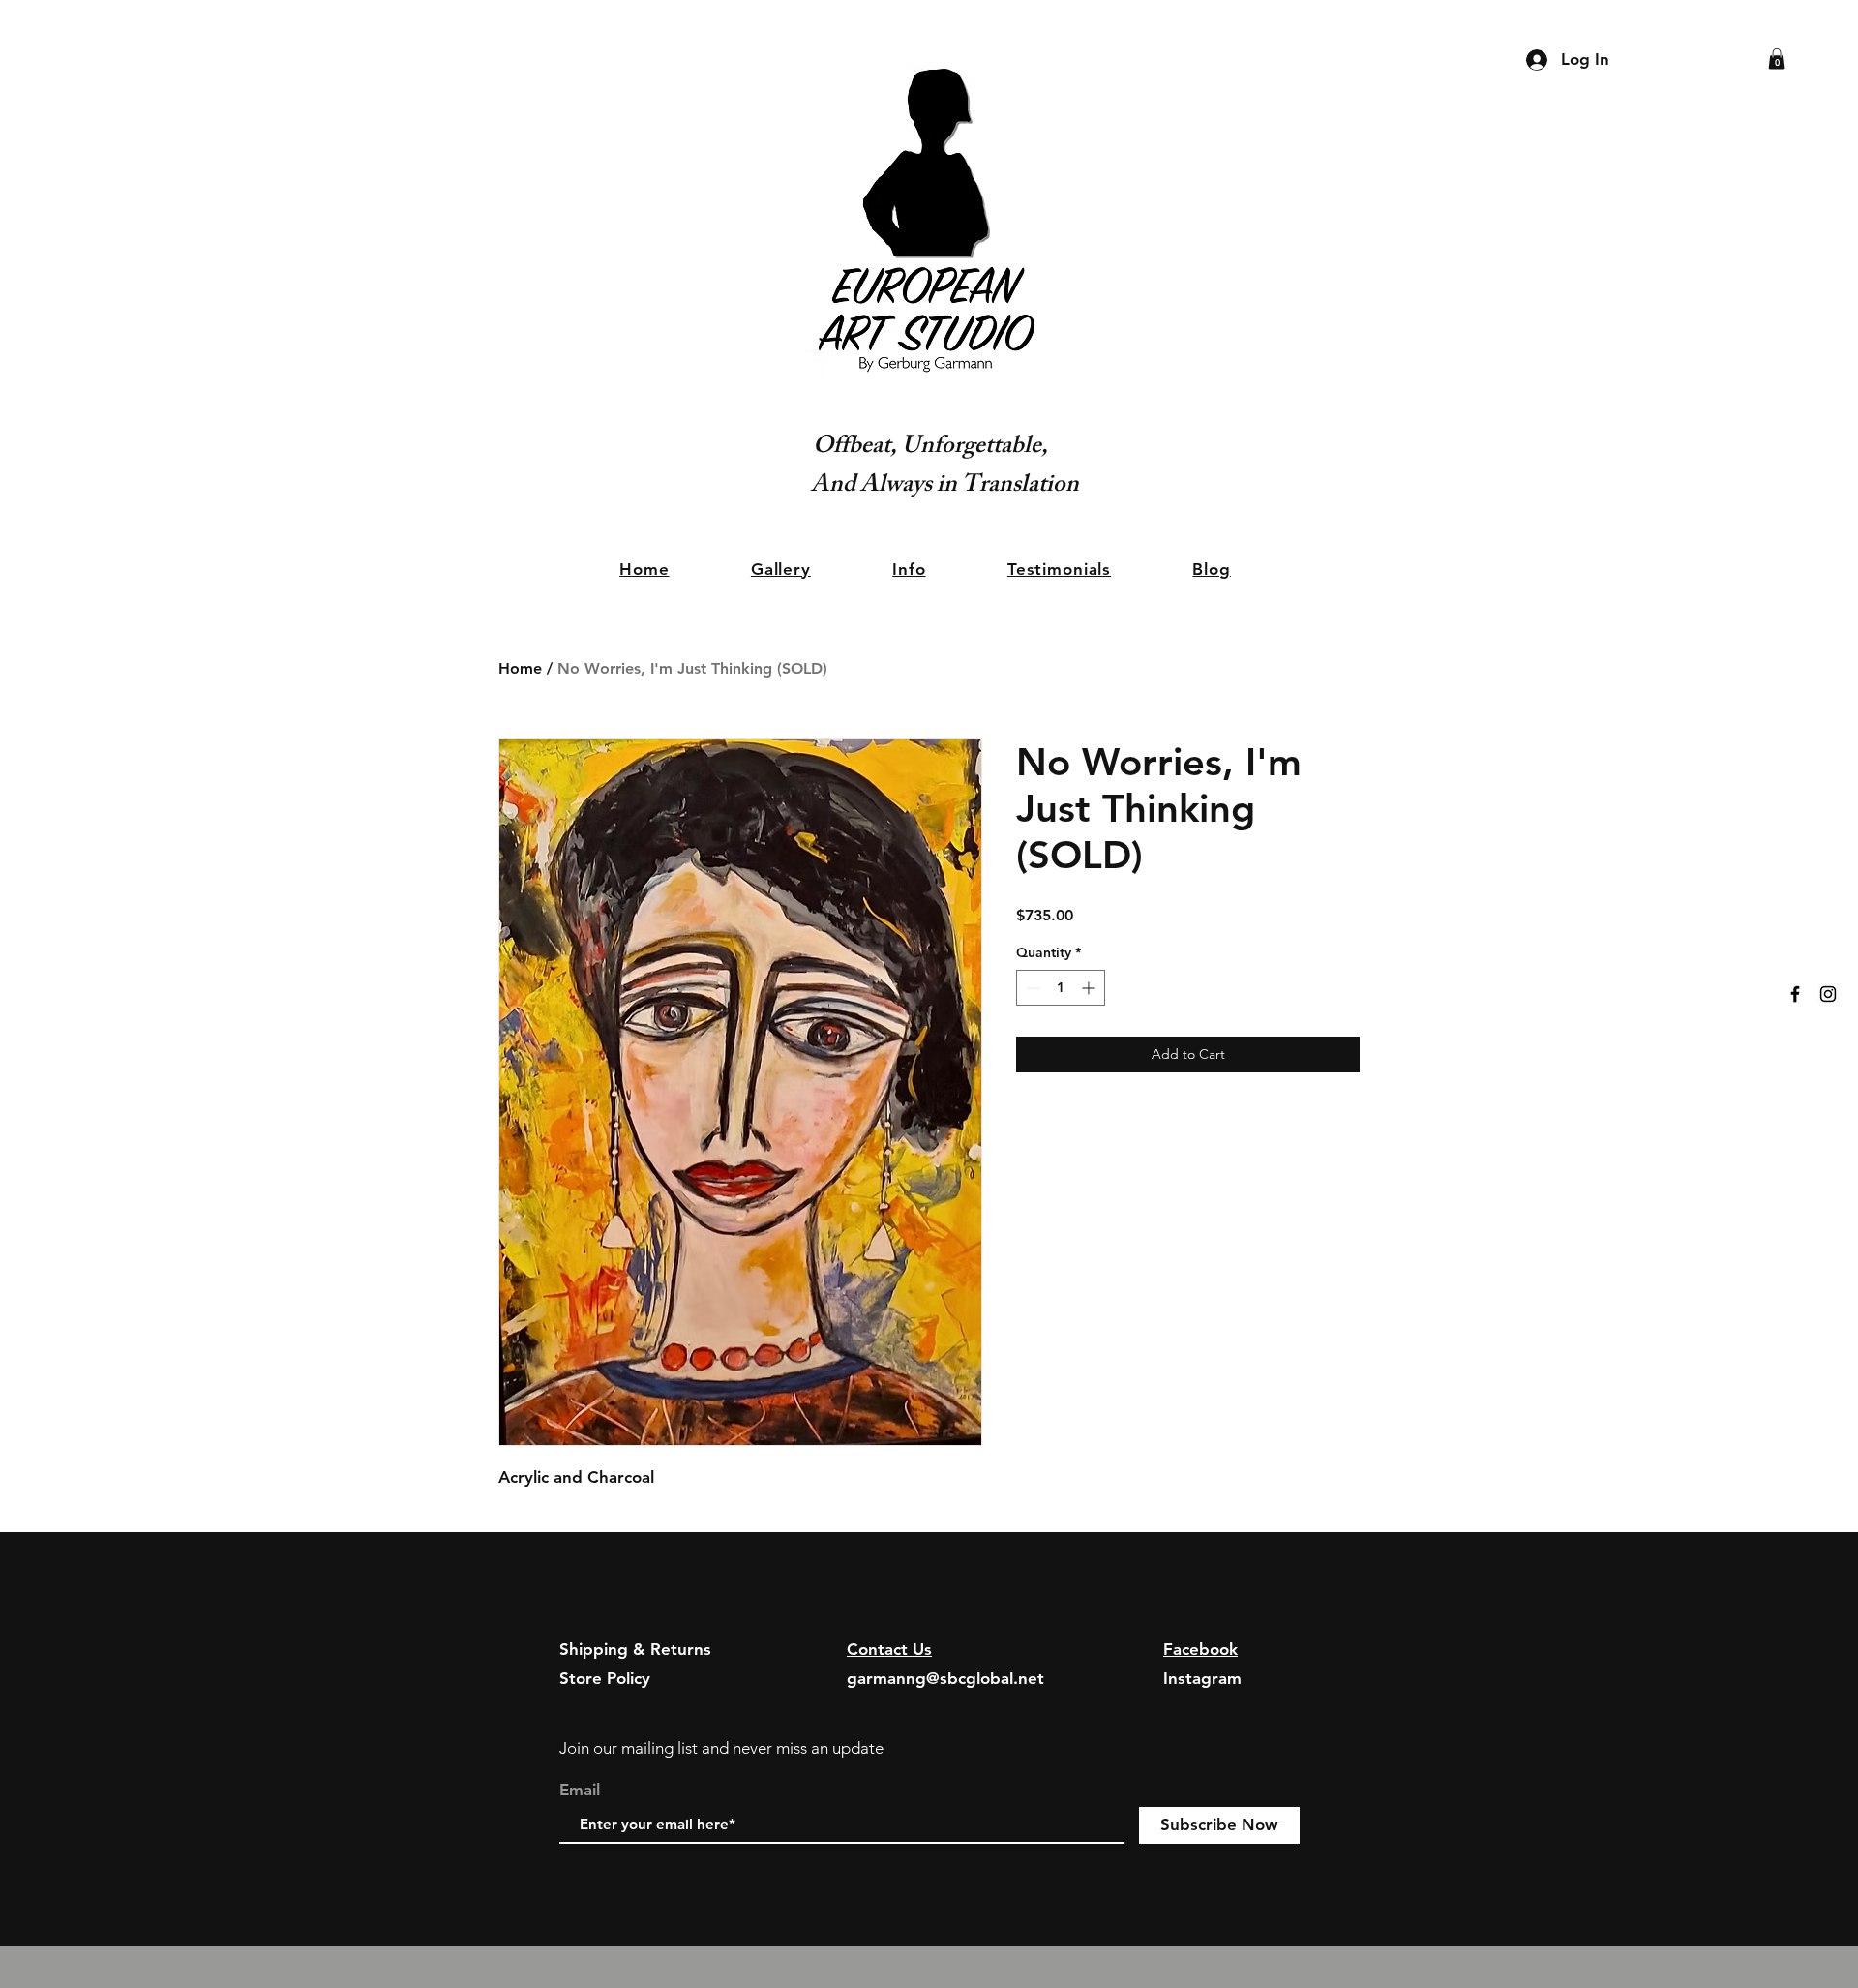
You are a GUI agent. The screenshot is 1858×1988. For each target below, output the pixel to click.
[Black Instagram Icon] (1828, 994)
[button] (1777, 59)
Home (520, 668)
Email (580, 1790)
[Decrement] (1031, 988)
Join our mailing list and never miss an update (721, 1748)
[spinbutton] (1061, 988)
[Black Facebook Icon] (1795, 994)
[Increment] (1090, 988)
